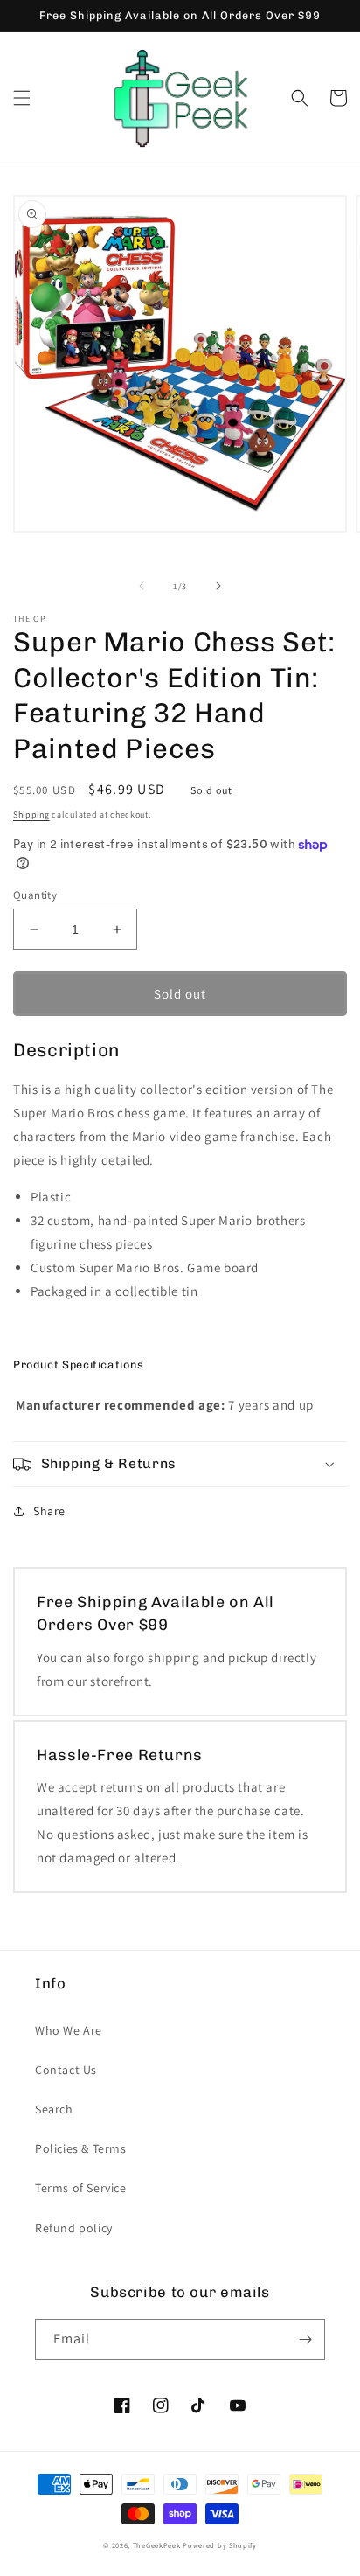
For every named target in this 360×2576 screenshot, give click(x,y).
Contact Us (66, 2070)
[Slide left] (142, 586)
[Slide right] (218, 586)
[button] (22, 98)
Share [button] (49, 1511)
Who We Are (69, 2030)
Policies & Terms (81, 2148)
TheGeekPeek (157, 2545)
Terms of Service (81, 2188)
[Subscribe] (305, 2339)
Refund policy (74, 2228)
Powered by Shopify (220, 2545)
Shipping (31, 815)
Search (54, 2109)
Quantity (35, 895)
